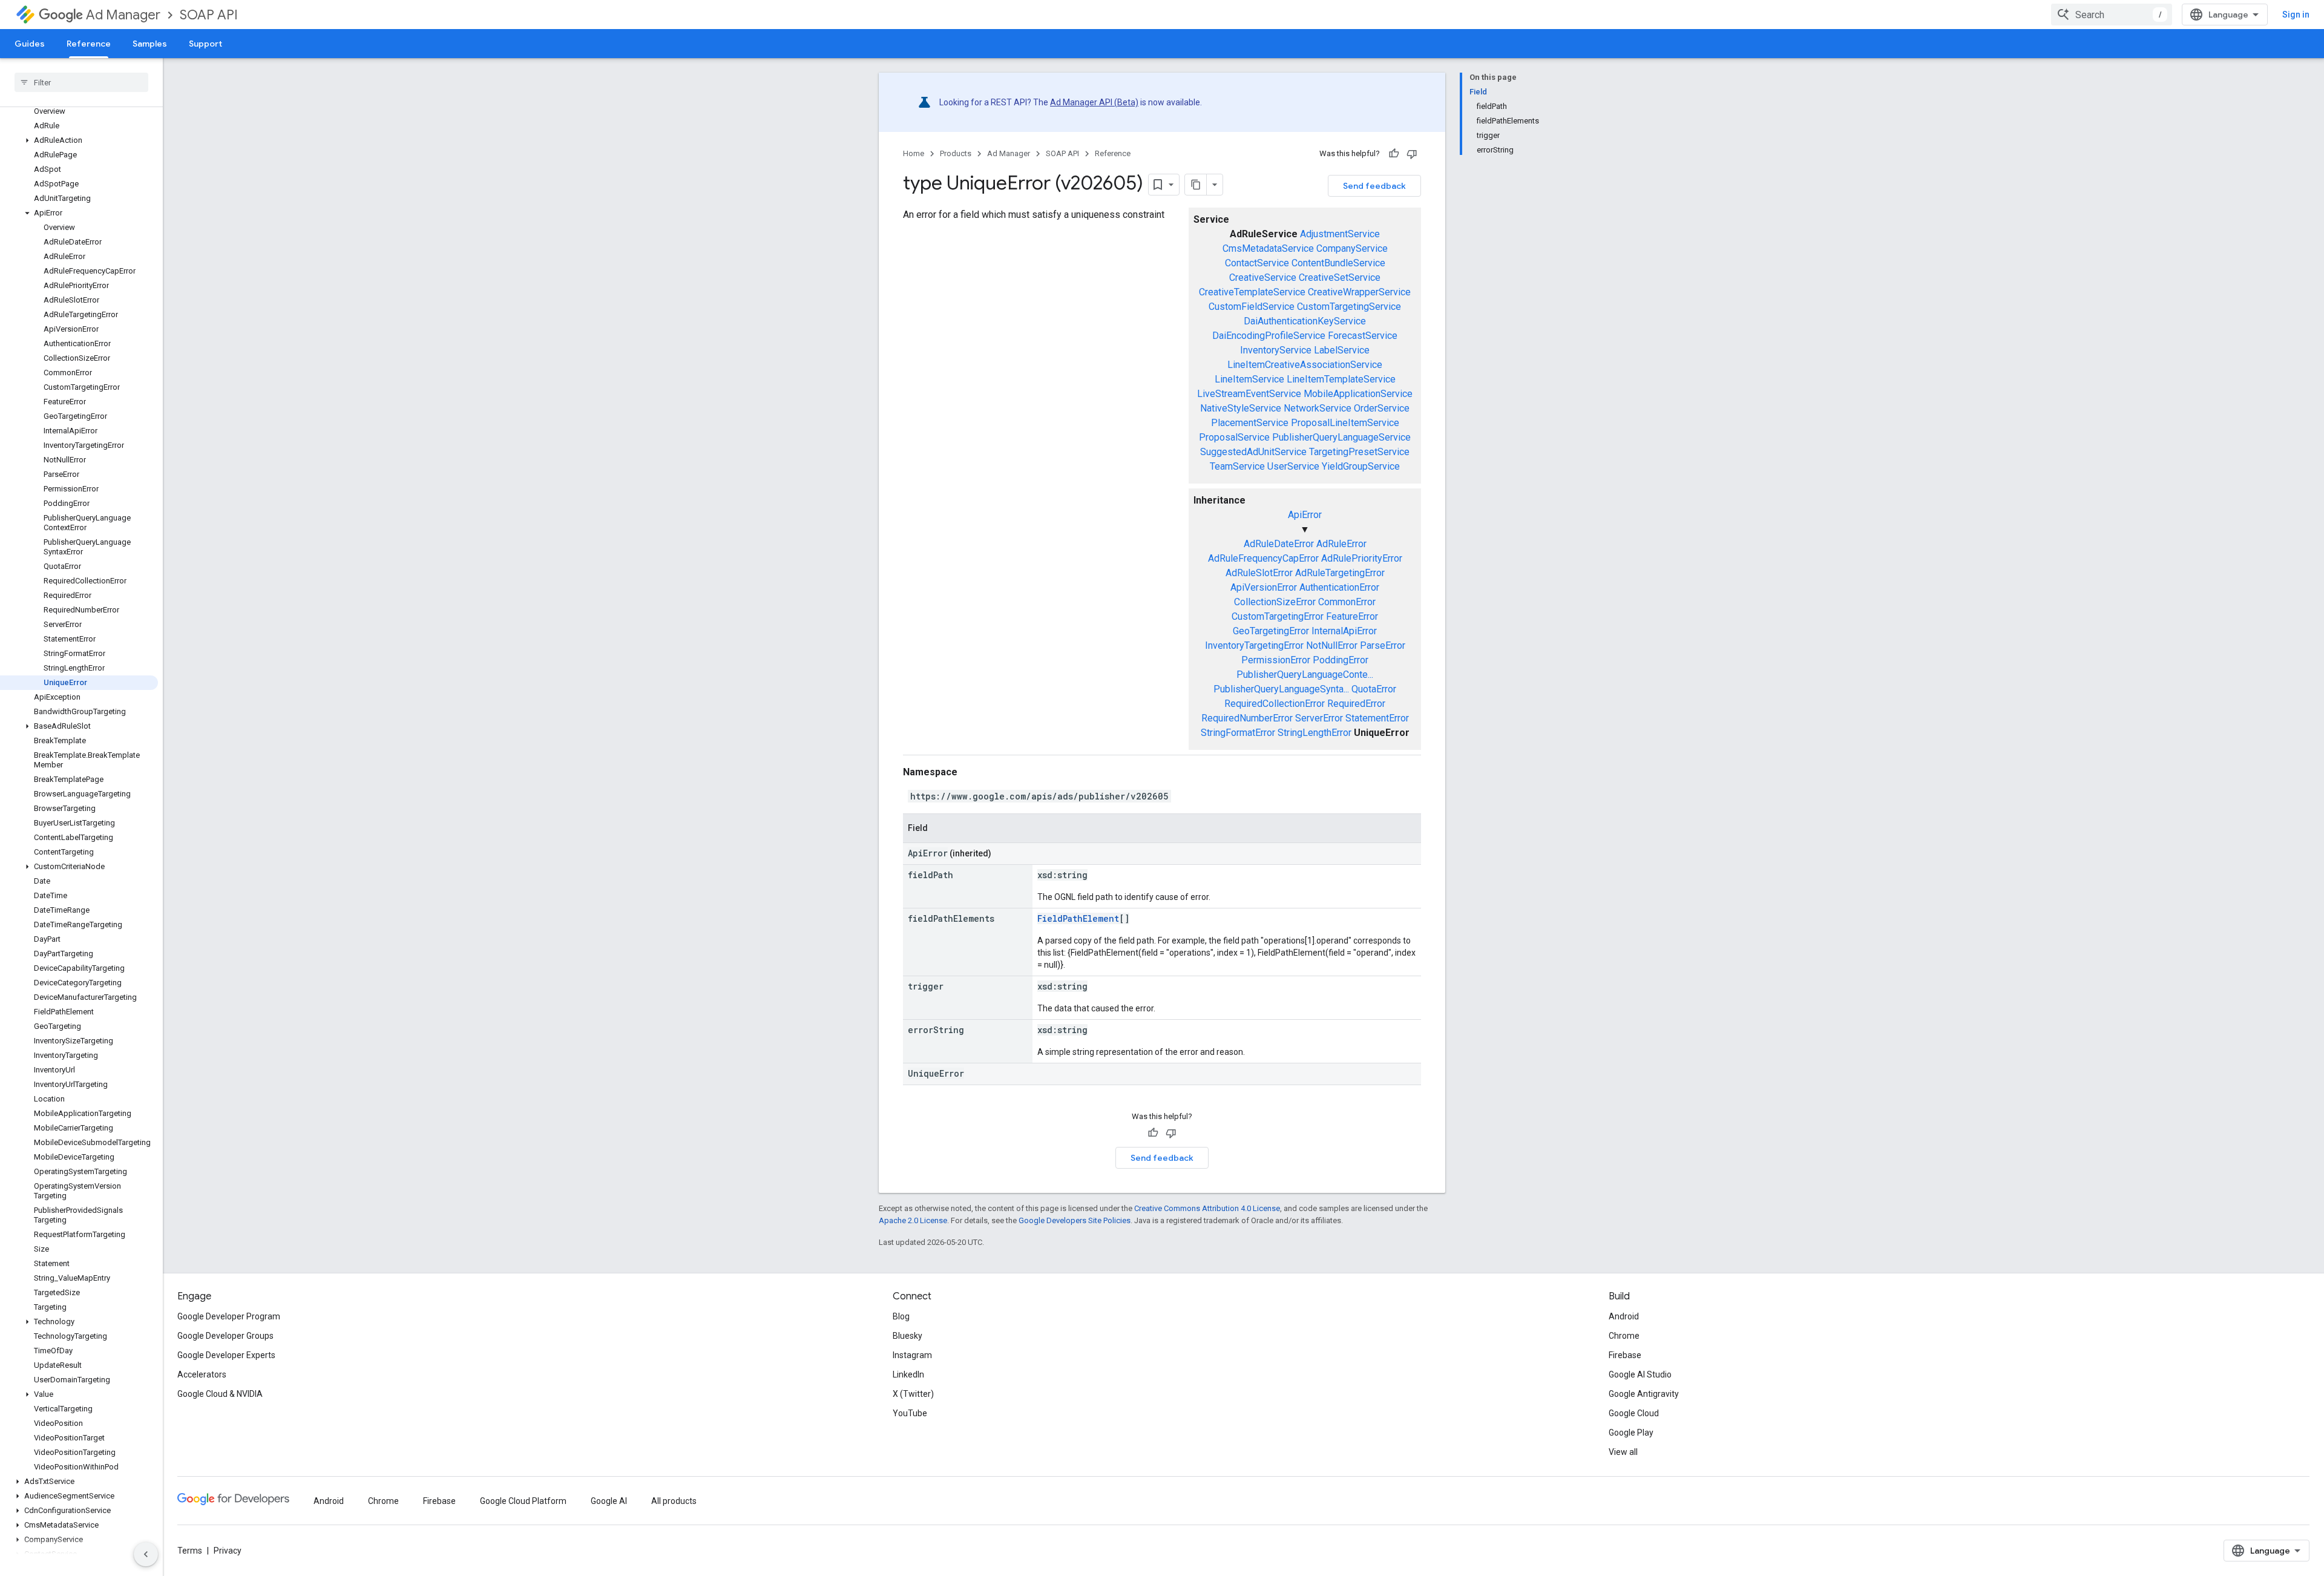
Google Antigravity (1644, 1394)
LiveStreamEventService (1249, 394)
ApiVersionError (1264, 587)
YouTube (910, 1413)
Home (914, 153)
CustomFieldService (1252, 307)
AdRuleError (1341, 544)
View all (1623, 1452)
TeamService (1237, 466)
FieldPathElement (1078, 918)
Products (956, 153)
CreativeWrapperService (1359, 292)
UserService (1293, 466)
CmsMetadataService (1268, 248)
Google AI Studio (1640, 1374)
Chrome (1624, 1336)
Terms (190, 1551)
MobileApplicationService (1358, 394)
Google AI (609, 1501)
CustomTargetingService (1349, 307)
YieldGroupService (1361, 466)
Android (1624, 1316)
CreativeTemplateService (1252, 292)
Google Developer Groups (225, 1336)
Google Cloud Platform (523, 1501)
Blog (901, 1316)
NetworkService (1318, 408)
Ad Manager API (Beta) (1094, 102)
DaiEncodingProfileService (1269, 336)
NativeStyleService (1241, 408)
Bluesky (908, 1336)
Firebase (1625, 1355)
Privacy (228, 1551)
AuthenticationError (1339, 587)
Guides (30, 44)
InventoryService (1276, 350)
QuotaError (1374, 689)
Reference (89, 44)
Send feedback (1374, 186)
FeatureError (1352, 616)
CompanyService (1352, 248)
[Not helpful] (1412, 154)
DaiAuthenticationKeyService (1305, 321)
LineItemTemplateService (1341, 379)
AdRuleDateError (1279, 544)
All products (674, 1501)
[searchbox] (81, 82)
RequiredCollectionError (1275, 704)
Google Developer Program (229, 1316)
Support (205, 44)
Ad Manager (123, 15)
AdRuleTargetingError (1340, 573)
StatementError (1377, 718)
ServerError (1319, 718)
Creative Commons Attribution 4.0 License (1207, 1208)
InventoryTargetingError (1254, 645)
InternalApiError (1344, 631)
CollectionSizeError (1275, 602)
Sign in (2296, 15)
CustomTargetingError (1278, 616)
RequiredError (1356, 704)
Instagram (912, 1355)
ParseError (1383, 645)
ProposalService (1234, 437)
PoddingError (1341, 660)
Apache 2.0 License (913, 1220)
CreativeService (1263, 277)
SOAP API (209, 15)
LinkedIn (908, 1374)
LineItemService (1249, 379)
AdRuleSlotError (1259, 573)
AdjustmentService (1340, 234)
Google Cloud (1634, 1413)
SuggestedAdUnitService (1253, 452)
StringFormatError (1238, 733)
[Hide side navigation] (146, 1554)
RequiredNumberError (1247, 718)
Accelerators (202, 1374)
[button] (79, 140)
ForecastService (1363, 336)
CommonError (1347, 602)
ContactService (1257, 263)
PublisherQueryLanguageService (1341, 437)
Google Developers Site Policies (1075, 1220)
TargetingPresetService (1359, 452)
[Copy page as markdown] (1196, 185)
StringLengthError (1315, 733)
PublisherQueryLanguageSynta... (1281, 689)
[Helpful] (1394, 154)
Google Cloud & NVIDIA (220, 1394)
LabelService (1342, 350)
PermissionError (1276, 660)
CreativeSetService (1340, 277)
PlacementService (1250, 423)
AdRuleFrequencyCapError (1263, 558)
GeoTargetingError (1271, 631)
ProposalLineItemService (1345, 423)
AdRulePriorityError (1362, 558)
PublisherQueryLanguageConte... (1305, 675)
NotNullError (1332, 645)
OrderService (1382, 408)
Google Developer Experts (226, 1355)
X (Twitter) (913, 1394)
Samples (150, 44)
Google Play (1631, 1433)
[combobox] (2112, 15)
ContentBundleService (1338, 263)
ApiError (1305, 515)
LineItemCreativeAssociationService (1305, 365)
